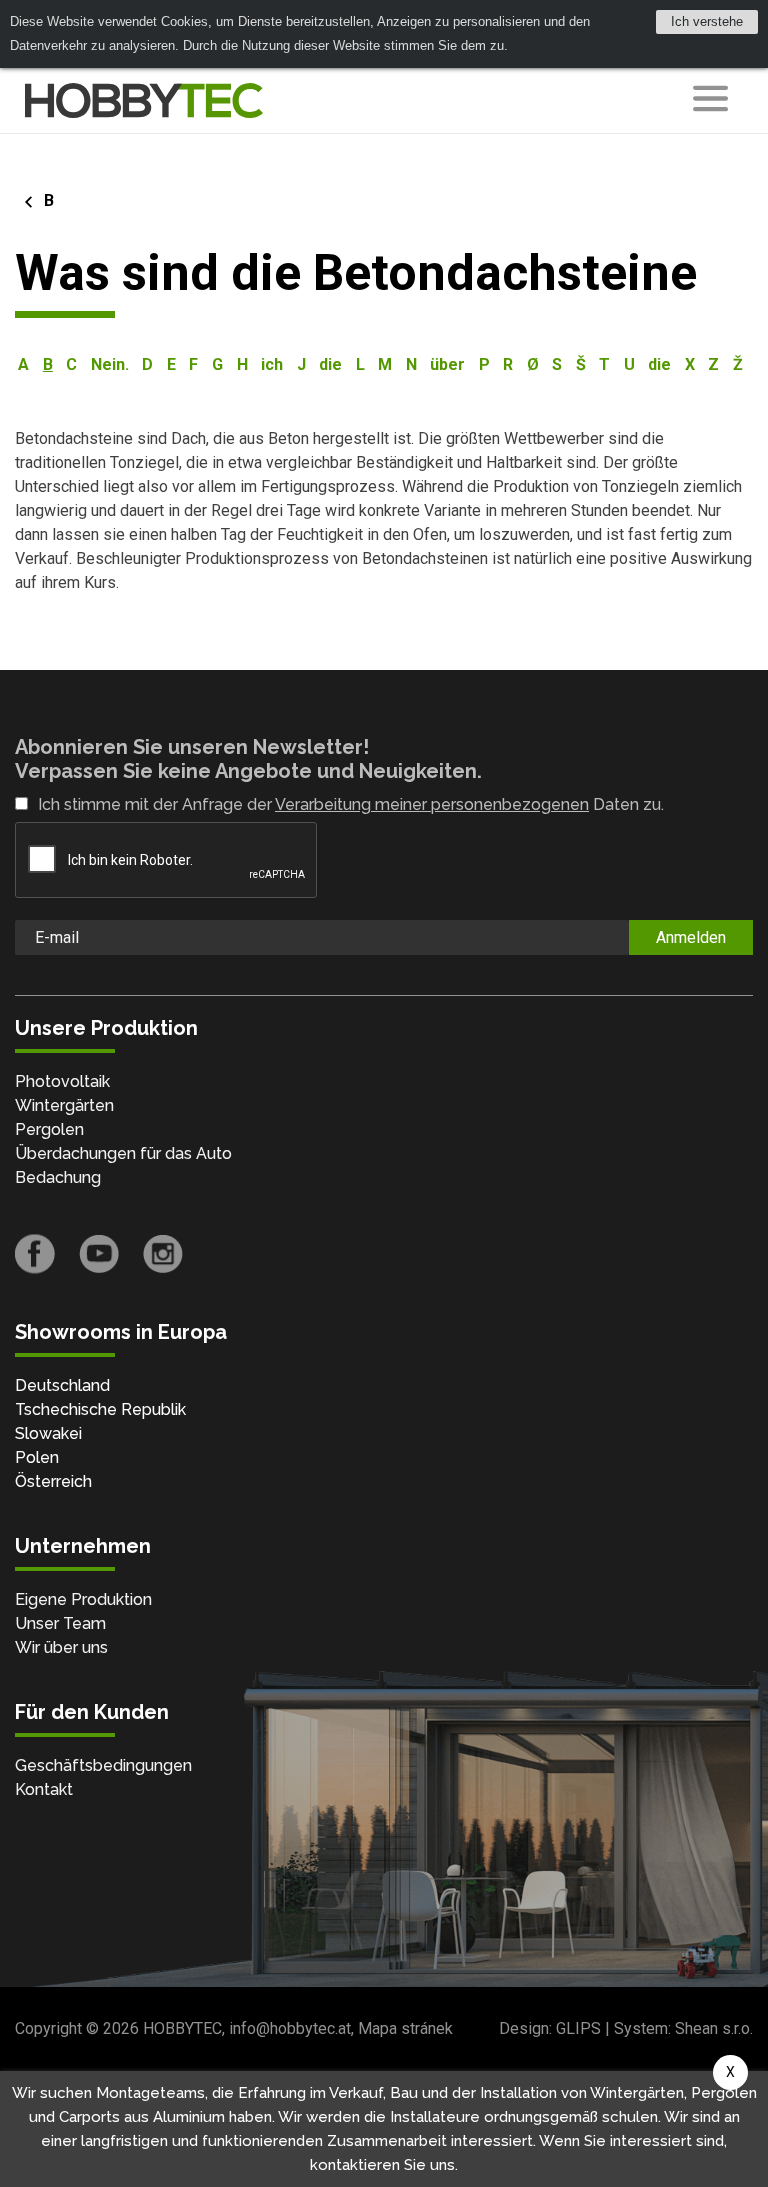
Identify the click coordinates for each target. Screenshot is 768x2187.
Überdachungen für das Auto (123, 1153)
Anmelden (691, 937)
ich (272, 364)
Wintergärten (64, 1105)
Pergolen (49, 1129)
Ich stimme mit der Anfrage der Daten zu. (351, 804)
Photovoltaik (62, 1081)
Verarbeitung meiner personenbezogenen (432, 804)
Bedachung (58, 1177)
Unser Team (60, 1623)
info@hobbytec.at (290, 2028)
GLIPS (578, 2028)
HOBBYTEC (182, 2028)
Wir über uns (61, 1647)
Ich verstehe (707, 21)
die (330, 364)
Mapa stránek (405, 2028)
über (447, 364)
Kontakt (44, 1789)
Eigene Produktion (83, 1599)
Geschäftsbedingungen (103, 1765)
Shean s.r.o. (714, 2028)
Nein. (110, 364)
